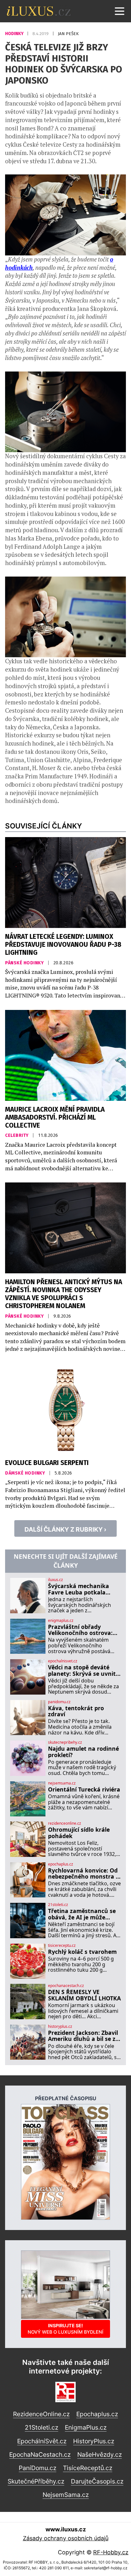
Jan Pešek (68, 34)
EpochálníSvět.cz (42, 2441)
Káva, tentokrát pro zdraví (76, 1711)
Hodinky (15, 34)
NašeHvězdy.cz (100, 2455)
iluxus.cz (55, 1580)
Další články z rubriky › (65, 1529)
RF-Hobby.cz (111, 2552)
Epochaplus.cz (97, 2414)
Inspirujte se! (65, 2329)
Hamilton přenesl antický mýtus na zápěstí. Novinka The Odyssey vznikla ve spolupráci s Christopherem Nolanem (64, 1294)
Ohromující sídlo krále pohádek (79, 1833)
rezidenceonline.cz (65, 1823)
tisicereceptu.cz (62, 1946)
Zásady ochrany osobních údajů (66, 2538)
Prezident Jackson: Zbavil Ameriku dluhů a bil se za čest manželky (83, 2036)
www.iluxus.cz (66, 2529)
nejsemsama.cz (62, 1783)
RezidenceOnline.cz (41, 2414)
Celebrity (17, 1135)
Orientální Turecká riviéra (84, 1789)
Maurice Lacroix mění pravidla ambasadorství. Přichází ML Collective (55, 1118)
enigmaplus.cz (61, 1621)
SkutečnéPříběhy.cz (36, 2481)
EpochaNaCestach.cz (40, 2455)
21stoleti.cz (58, 1905)
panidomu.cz (59, 1702)
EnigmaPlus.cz (86, 2427)
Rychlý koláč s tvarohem (82, 1952)
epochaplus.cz (61, 1864)
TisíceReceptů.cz (88, 2468)
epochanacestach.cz (66, 1986)
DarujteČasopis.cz (97, 2481)
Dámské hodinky (26, 1473)
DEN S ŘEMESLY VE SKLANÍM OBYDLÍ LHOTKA (84, 1995)
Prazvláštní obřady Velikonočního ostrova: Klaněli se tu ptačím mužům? (80, 1630)
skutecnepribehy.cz (65, 1742)
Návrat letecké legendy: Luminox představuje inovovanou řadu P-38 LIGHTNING (63, 945)
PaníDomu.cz (38, 2468)
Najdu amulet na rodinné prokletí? (83, 1752)
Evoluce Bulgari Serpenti (47, 1463)
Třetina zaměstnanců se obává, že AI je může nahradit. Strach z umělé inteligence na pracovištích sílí (83, 1914)
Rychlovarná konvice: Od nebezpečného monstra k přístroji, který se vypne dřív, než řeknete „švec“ (84, 1874)
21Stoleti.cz (41, 2427)
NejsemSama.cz (66, 2495)
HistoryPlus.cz (94, 2441)
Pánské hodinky (25, 963)
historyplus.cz (60, 2027)
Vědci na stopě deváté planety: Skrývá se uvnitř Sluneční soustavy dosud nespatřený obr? (83, 1671)
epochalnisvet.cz (63, 1661)
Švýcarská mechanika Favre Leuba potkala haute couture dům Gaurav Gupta (79, 1589)
